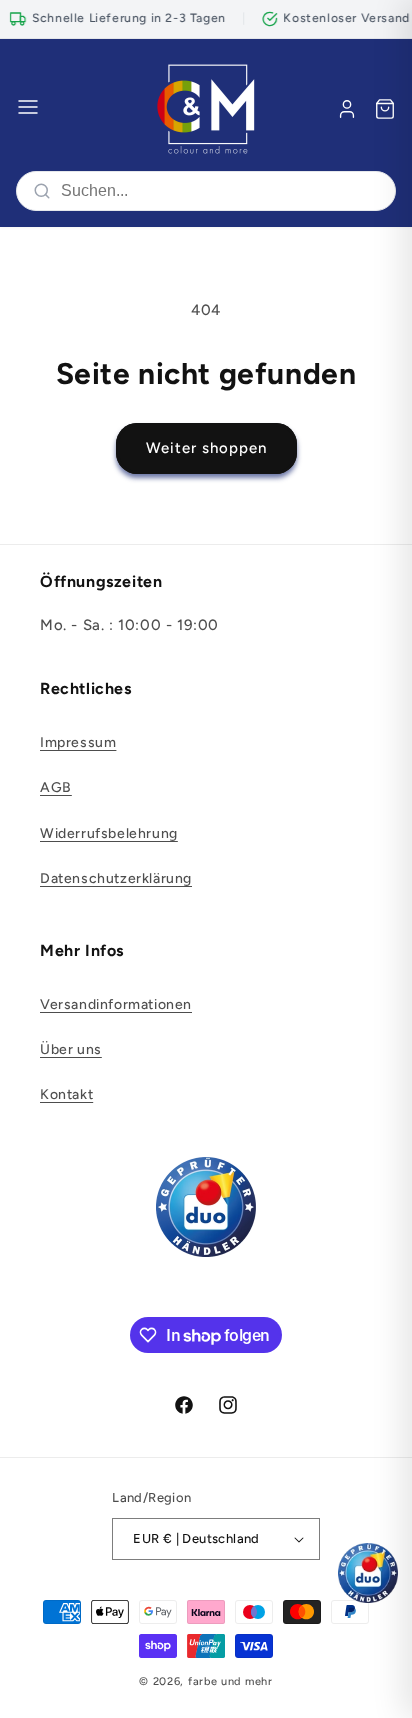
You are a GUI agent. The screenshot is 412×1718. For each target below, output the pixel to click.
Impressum (78, 742)
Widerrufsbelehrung (109, 833)
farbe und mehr (230, 1681)
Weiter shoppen (206, 448)
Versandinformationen (116, 1004)
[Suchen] (42, 191)
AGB (56, 787)
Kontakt (66, 1094)
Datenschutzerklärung (116, 878)
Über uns (71, 1049)
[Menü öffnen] (28, 108)
